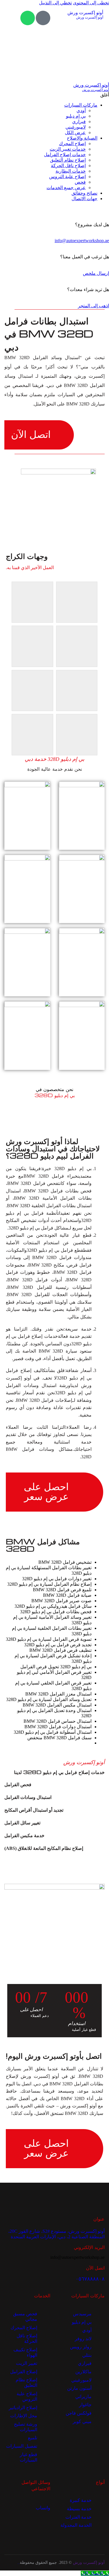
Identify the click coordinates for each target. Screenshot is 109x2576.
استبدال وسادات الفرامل (28, 1797)
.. (19, 2563)
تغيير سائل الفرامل (22, 1823)
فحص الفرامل (18, 1785)
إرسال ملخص (96, 273)
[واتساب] (28, 18)
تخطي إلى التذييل (55, 3)
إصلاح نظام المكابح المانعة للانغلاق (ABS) (44, 1848)
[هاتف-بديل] (43, 18)
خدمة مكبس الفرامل (24, 1836)
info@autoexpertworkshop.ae (82, 241)
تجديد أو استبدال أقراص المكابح (34, 1810)
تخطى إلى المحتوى (91, 3)
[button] (54, 1785)
